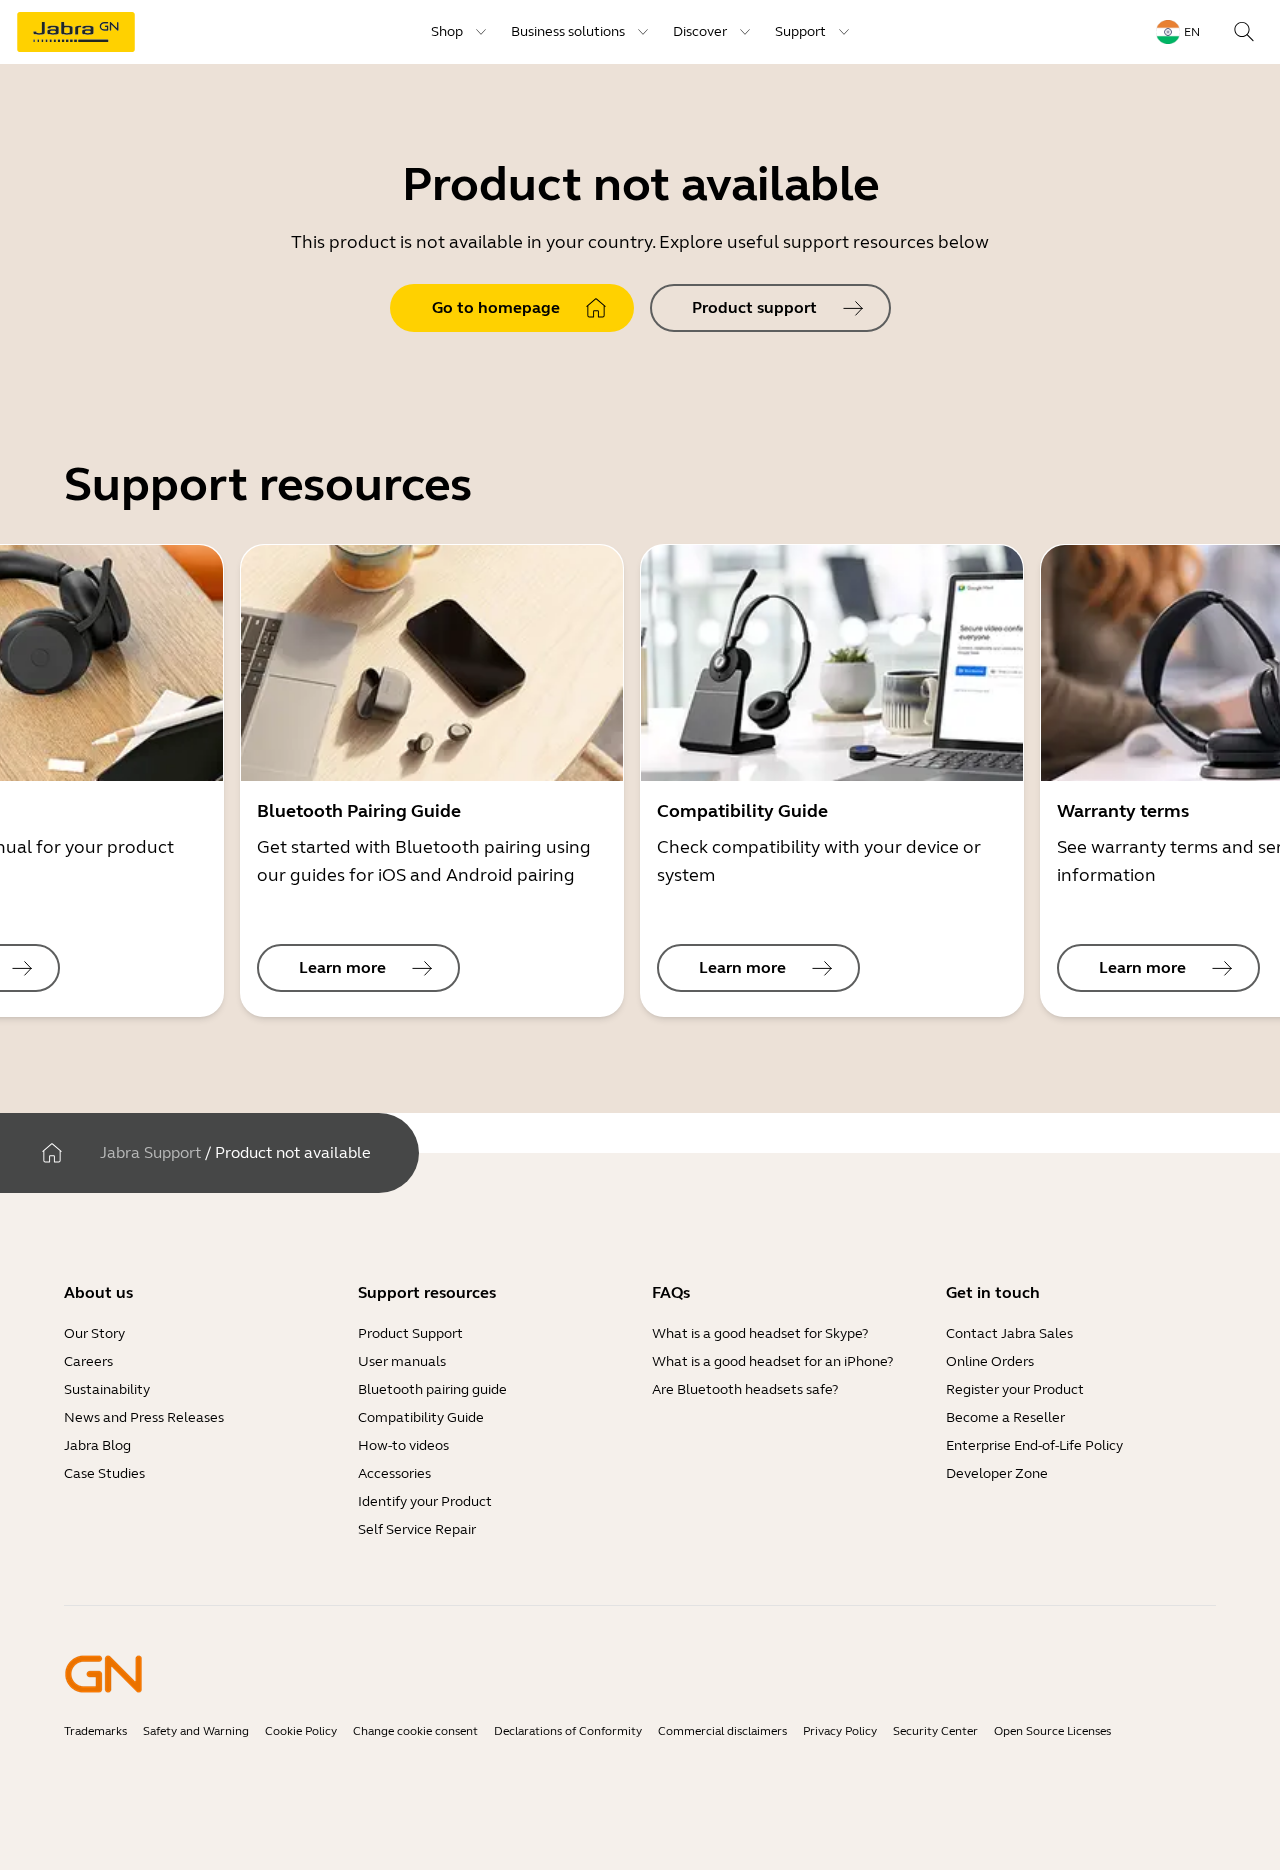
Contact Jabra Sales (1009, 1333)
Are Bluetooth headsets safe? (745, 1389)
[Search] (1244, 32)
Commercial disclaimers (722, 1731)
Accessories (394, 1473)
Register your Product (1015, 1389)
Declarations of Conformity (568, 1731)
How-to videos (403, 1445)
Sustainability (107, 1389)
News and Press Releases (144, 1417)
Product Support (410, 1333)
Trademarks (95, 1731)
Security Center (935, 1731)
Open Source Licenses (1052, 1731)
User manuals (402, 1361)
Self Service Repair (417, 1529)
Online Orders (990, 1361)
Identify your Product (425, 1501)
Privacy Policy (840, 1731)
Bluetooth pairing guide (432, 1389)
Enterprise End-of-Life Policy (1034, 1445)
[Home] (52, 1153)
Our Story (94, 1333)
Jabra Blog (97, 1445)
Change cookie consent (415, 1731)
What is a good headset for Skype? (760, 1333)
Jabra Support (150, 1152)
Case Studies (104, 1473)
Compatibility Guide (421, 1417)
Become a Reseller (1005, 1417)
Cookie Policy (301, 1731)
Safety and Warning (196, 1731)
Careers (88, 1361)
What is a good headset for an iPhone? (772, 1361)
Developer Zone (997, 1473)
